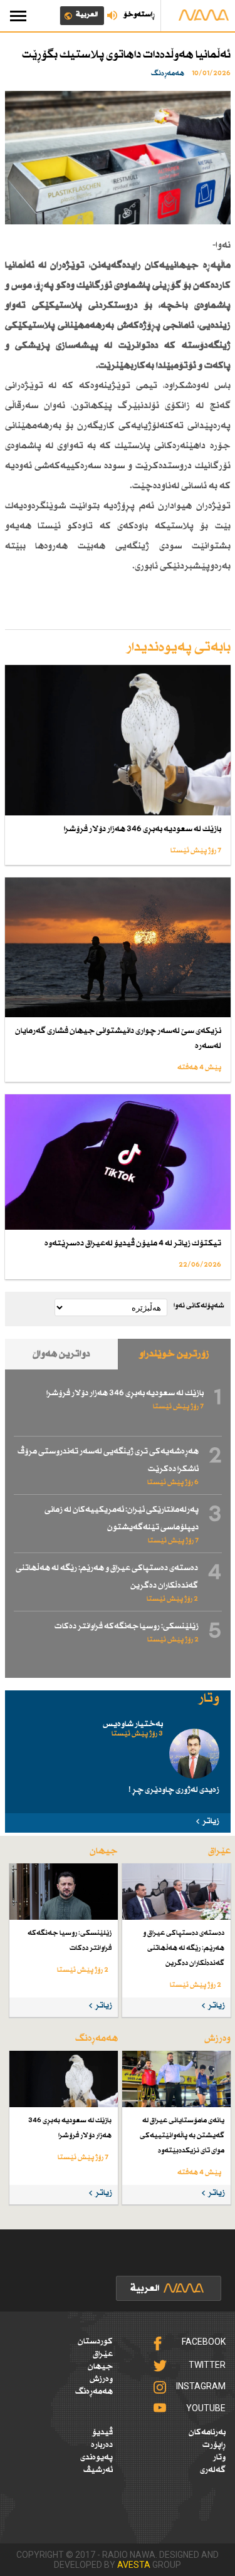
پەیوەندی (97, 2458)
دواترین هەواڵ (61, 1354)
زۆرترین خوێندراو (174, 1354)
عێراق (103, 2354)
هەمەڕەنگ (94, 2392)
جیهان (100, 2367)
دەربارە (102, 2445)
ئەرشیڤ (98, 2470)
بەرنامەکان (207, 2432)
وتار (219, 2458)
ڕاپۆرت (214, 2445)
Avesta (134, 2565)
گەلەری (213, 2470)
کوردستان (95, 2342)
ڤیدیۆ (102, 2432)
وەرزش (101, 2379)
